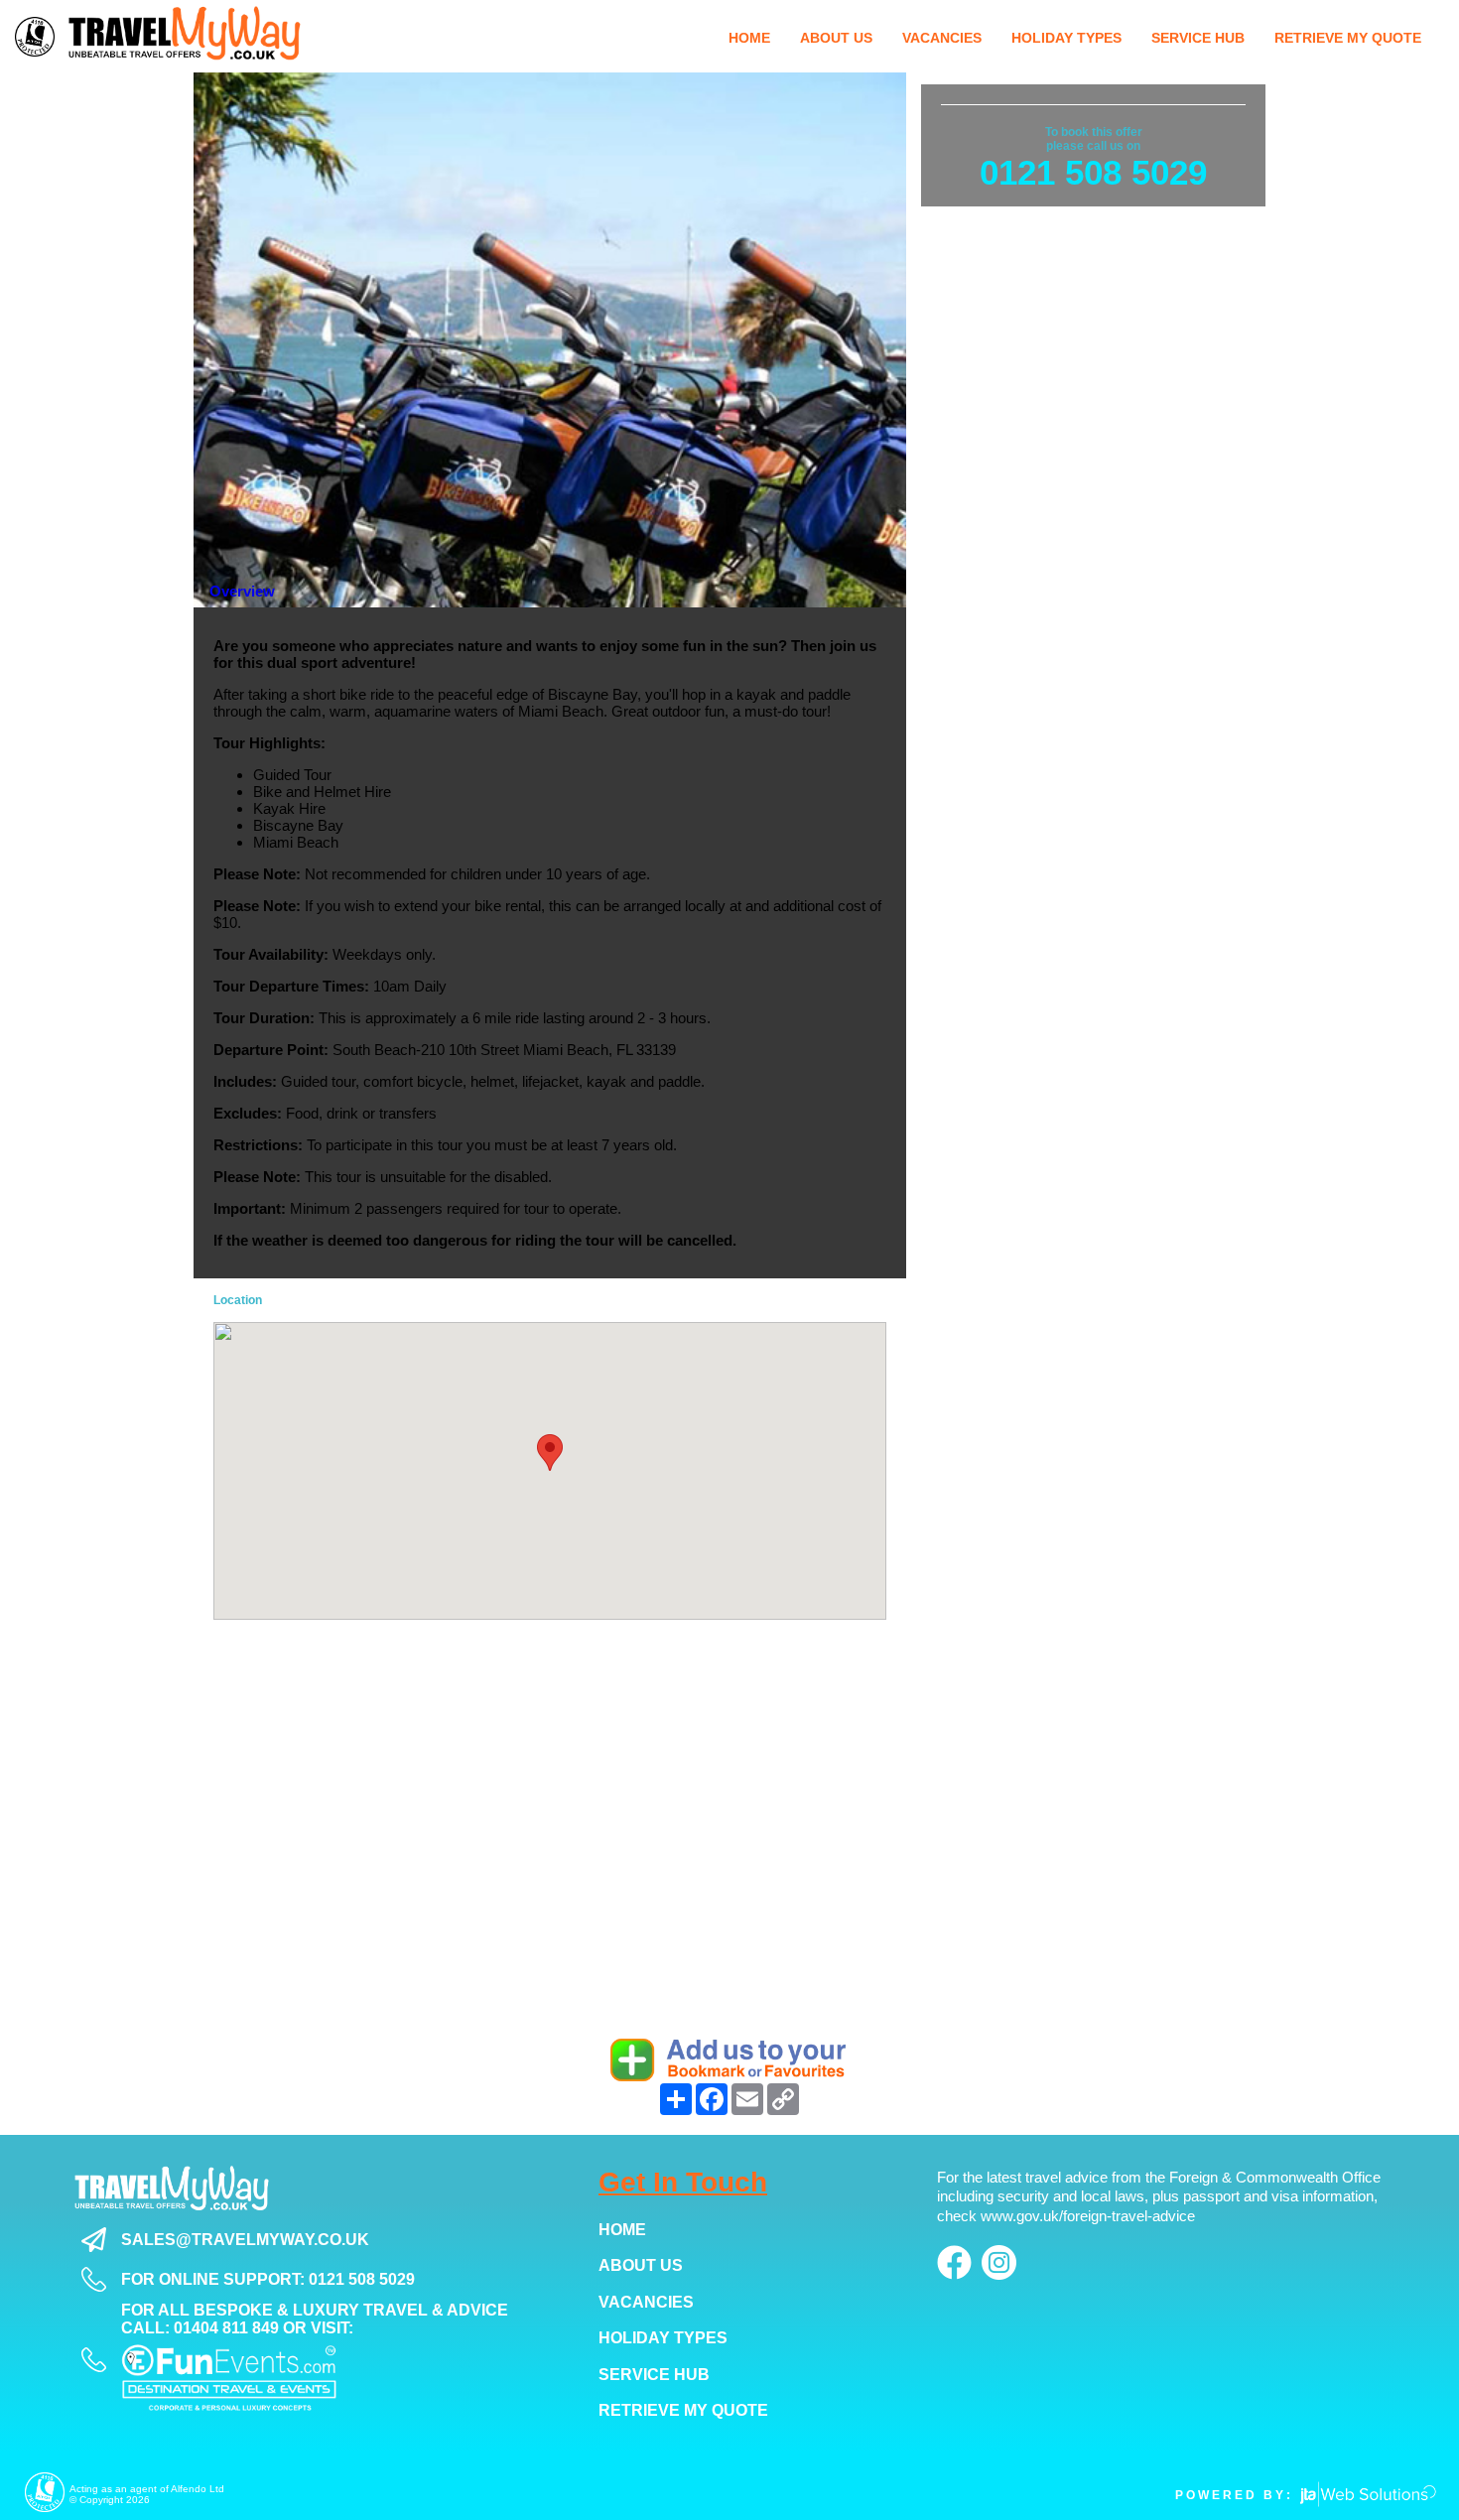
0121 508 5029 (1093, 172)
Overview (242, 591)
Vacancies (646, 2302)
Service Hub (654, 2375)
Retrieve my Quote (683, 2410)
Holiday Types (663, 2338)
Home (622, 2230)
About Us (641, 2265)
